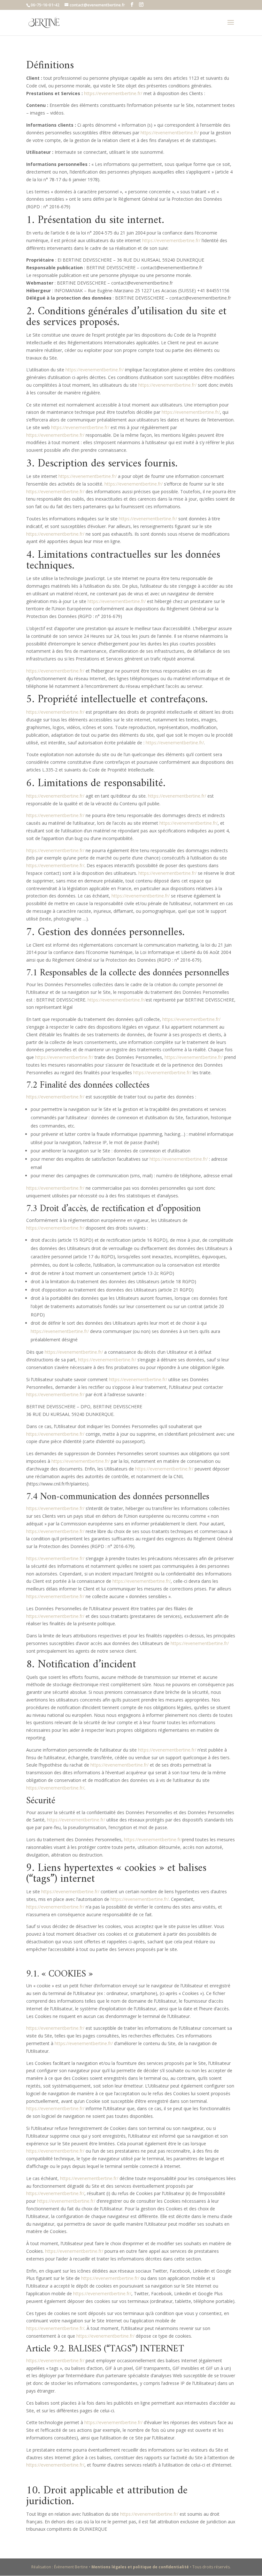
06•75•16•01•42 (45, 5)
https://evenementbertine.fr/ (113, 93)
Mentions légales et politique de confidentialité (141, 2567)
